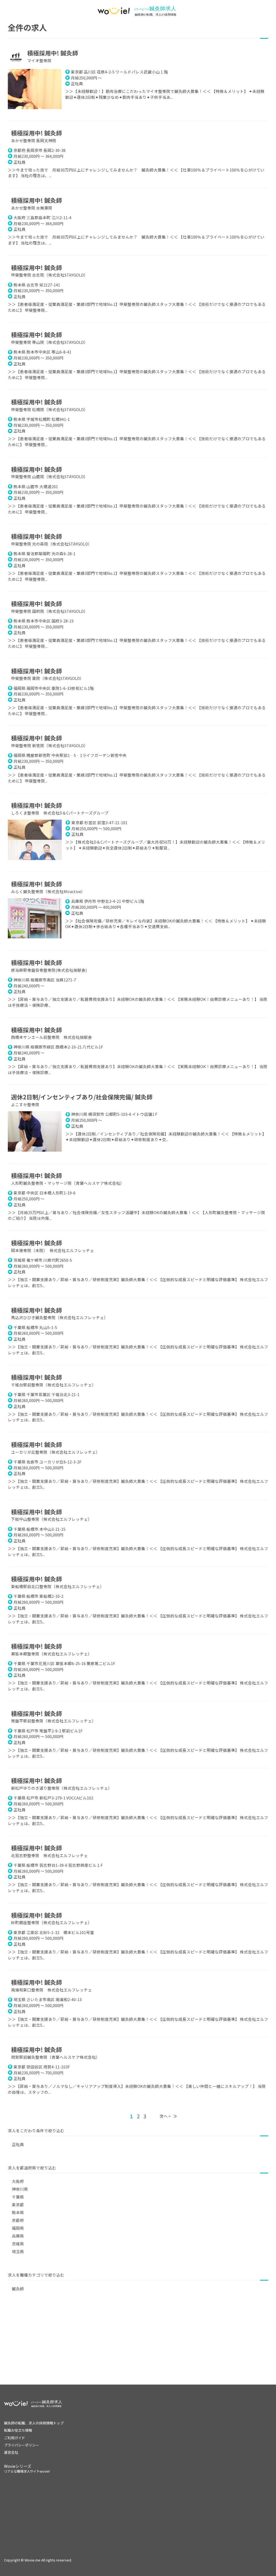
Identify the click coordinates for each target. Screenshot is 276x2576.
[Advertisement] (138, 2347)
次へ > (165, 2116)
